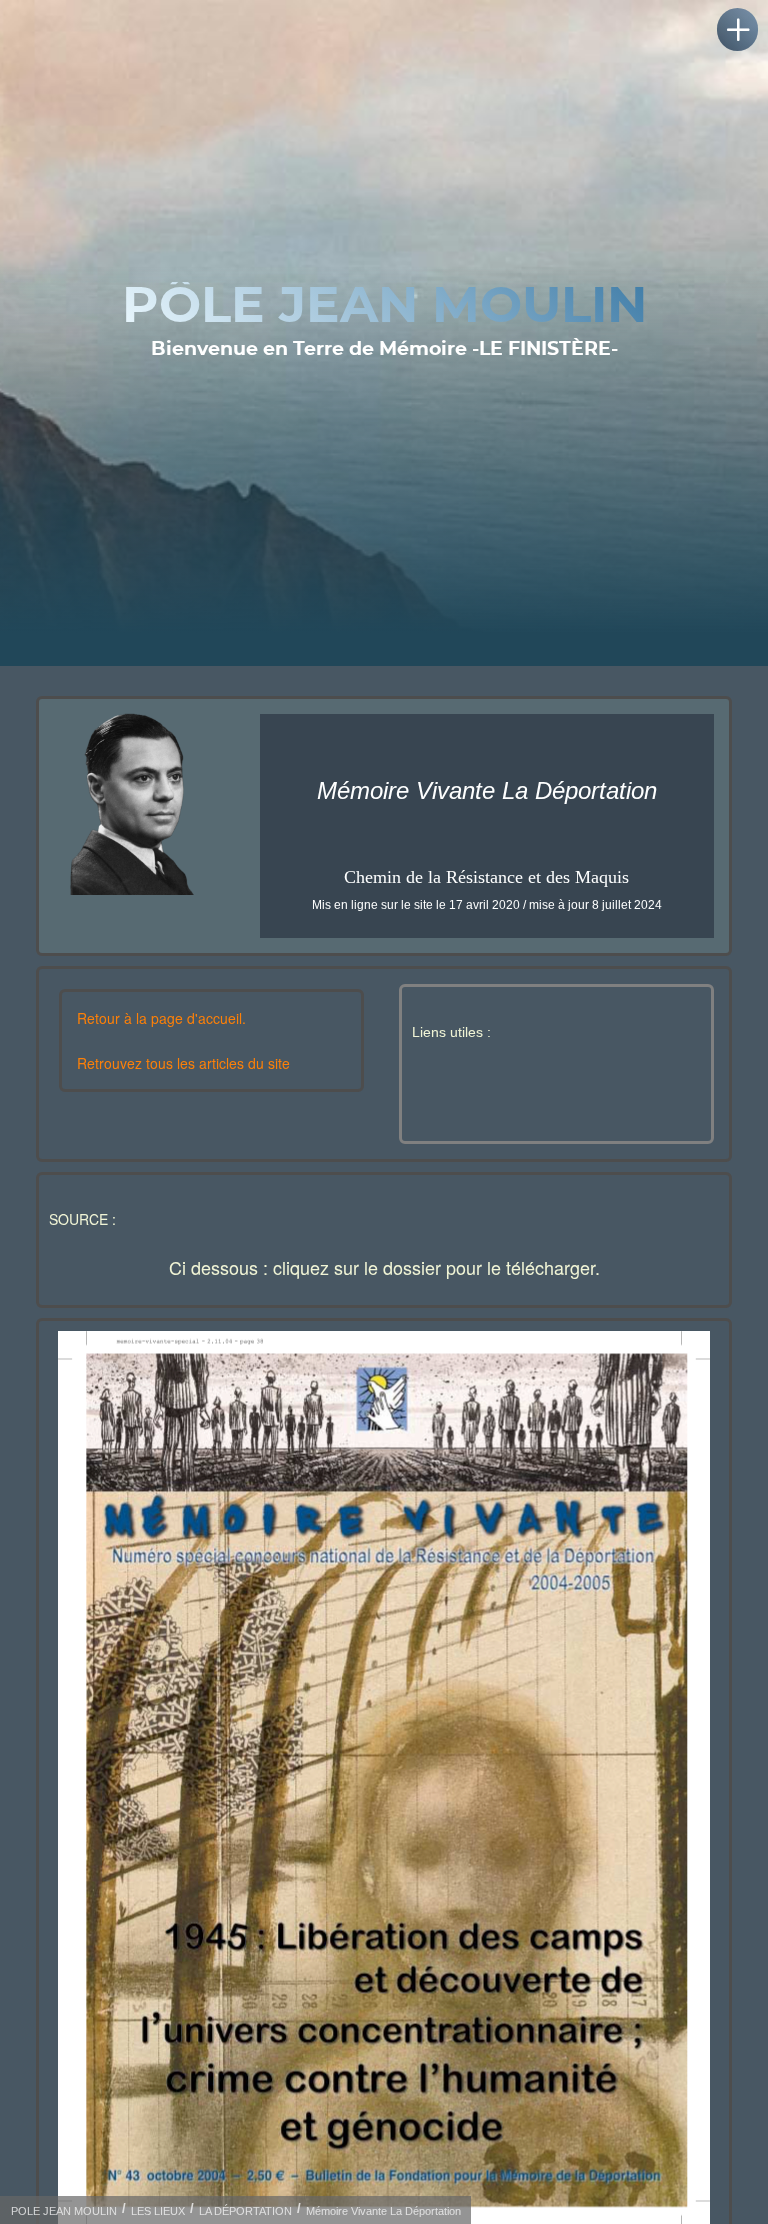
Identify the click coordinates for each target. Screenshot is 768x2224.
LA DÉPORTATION (245, 2211)
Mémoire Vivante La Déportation (383, 2211)
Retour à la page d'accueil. (161, 1018)
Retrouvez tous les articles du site (183, 1063)
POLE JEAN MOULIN (64, 2211)
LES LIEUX (158, 2211)
